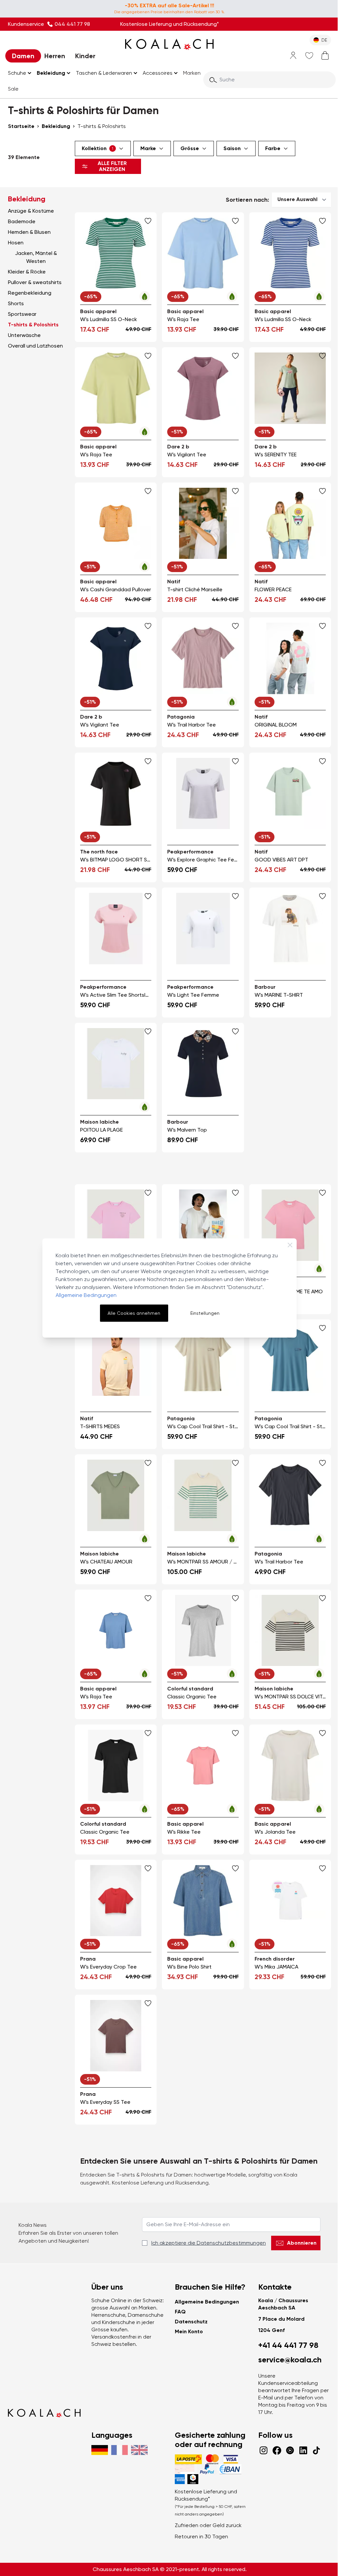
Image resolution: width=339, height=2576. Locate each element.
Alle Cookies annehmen (134, 1313)
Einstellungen (205, 1313)
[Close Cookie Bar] (290, 1245)
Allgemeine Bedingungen (86, 1295)
